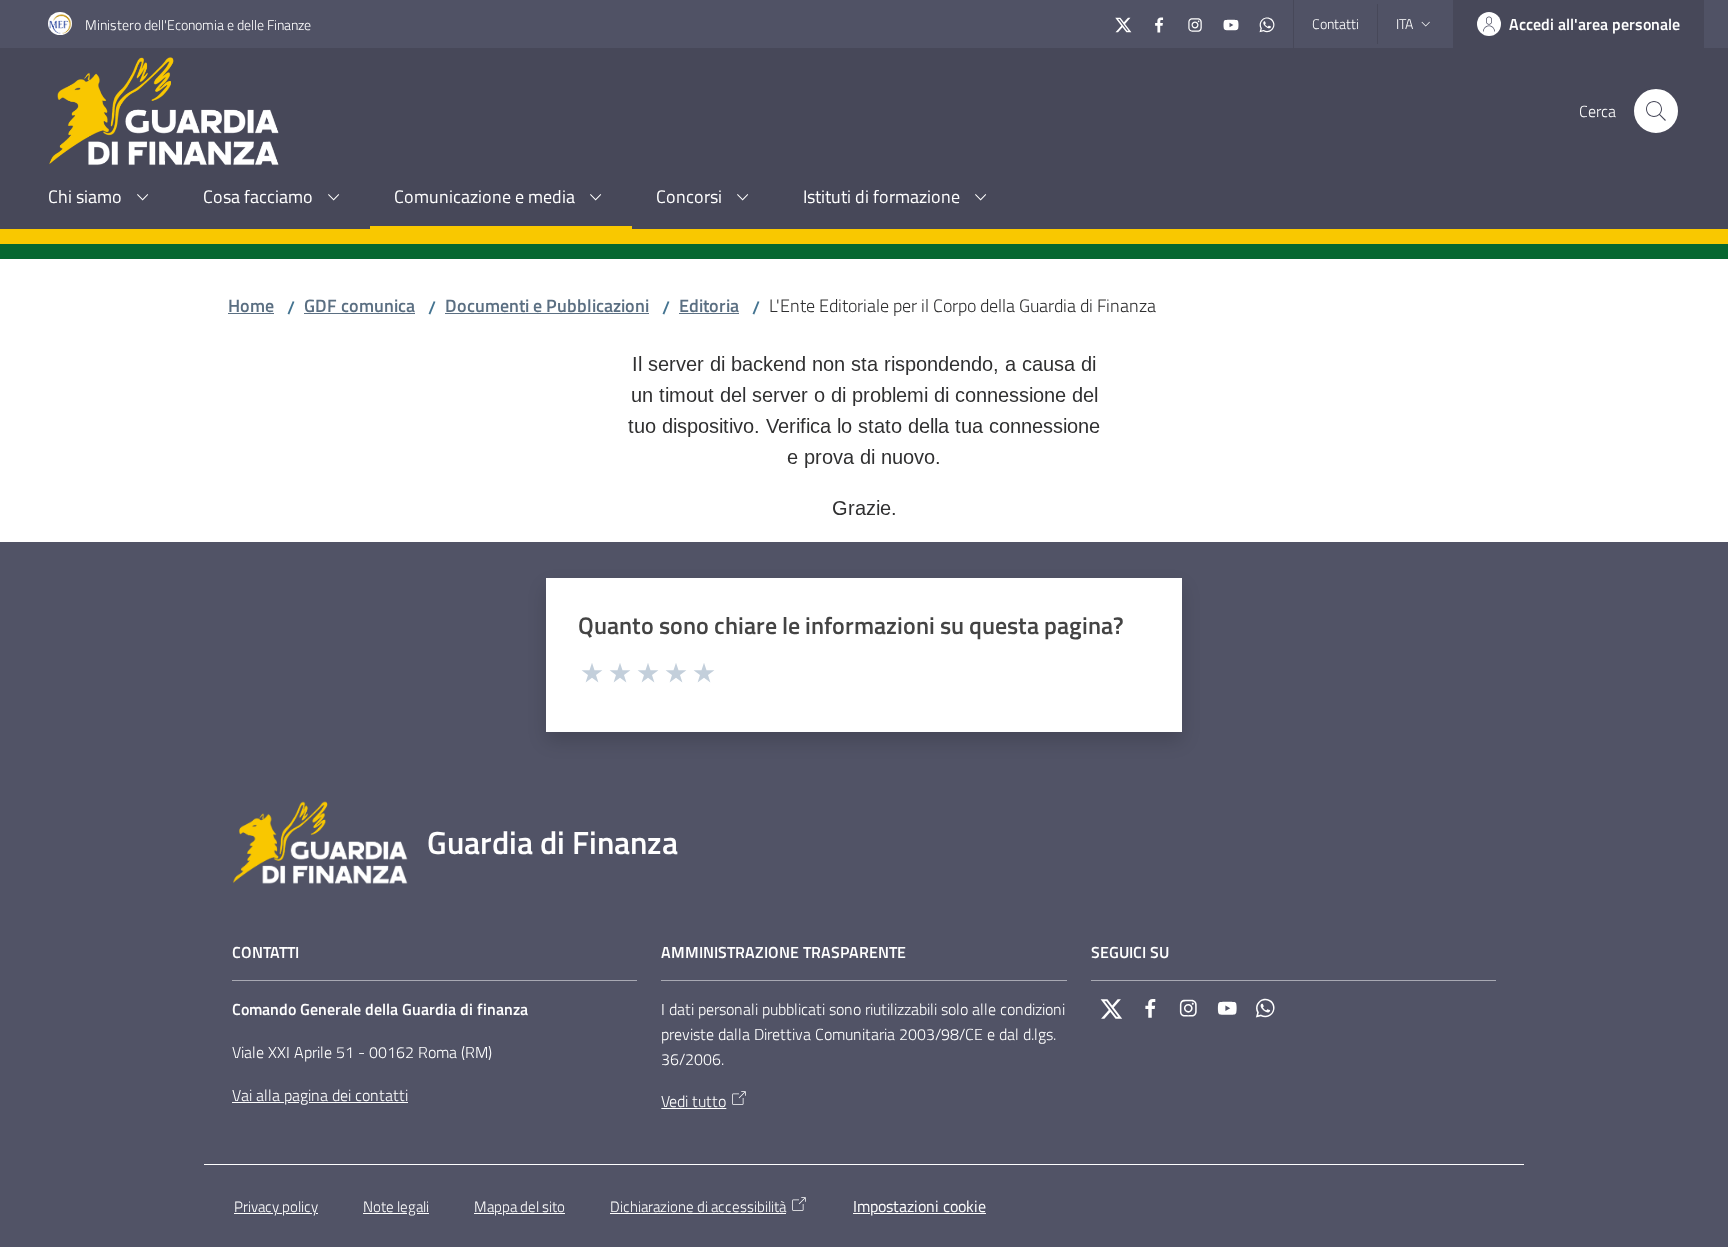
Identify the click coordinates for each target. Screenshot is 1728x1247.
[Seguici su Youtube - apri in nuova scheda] (1231, 22)
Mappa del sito (519, 1206)
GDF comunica (359, 305)
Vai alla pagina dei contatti (320, 1095)
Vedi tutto (693, 1101)
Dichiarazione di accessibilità (698, 1206)
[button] (1656, 111)
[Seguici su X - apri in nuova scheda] (1123, 22)
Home (251, 305)
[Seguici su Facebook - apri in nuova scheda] (1159, 22)
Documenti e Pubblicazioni (547, 305)
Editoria (709, 305)
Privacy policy (276, 1206)
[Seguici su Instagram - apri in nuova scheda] (1195, 22)
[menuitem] (101, 198)
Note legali (396, 1206)
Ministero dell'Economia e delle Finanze (198, 24)
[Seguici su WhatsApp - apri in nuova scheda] (1267, 22)
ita (1404, 23)
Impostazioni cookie (919, 1206)
